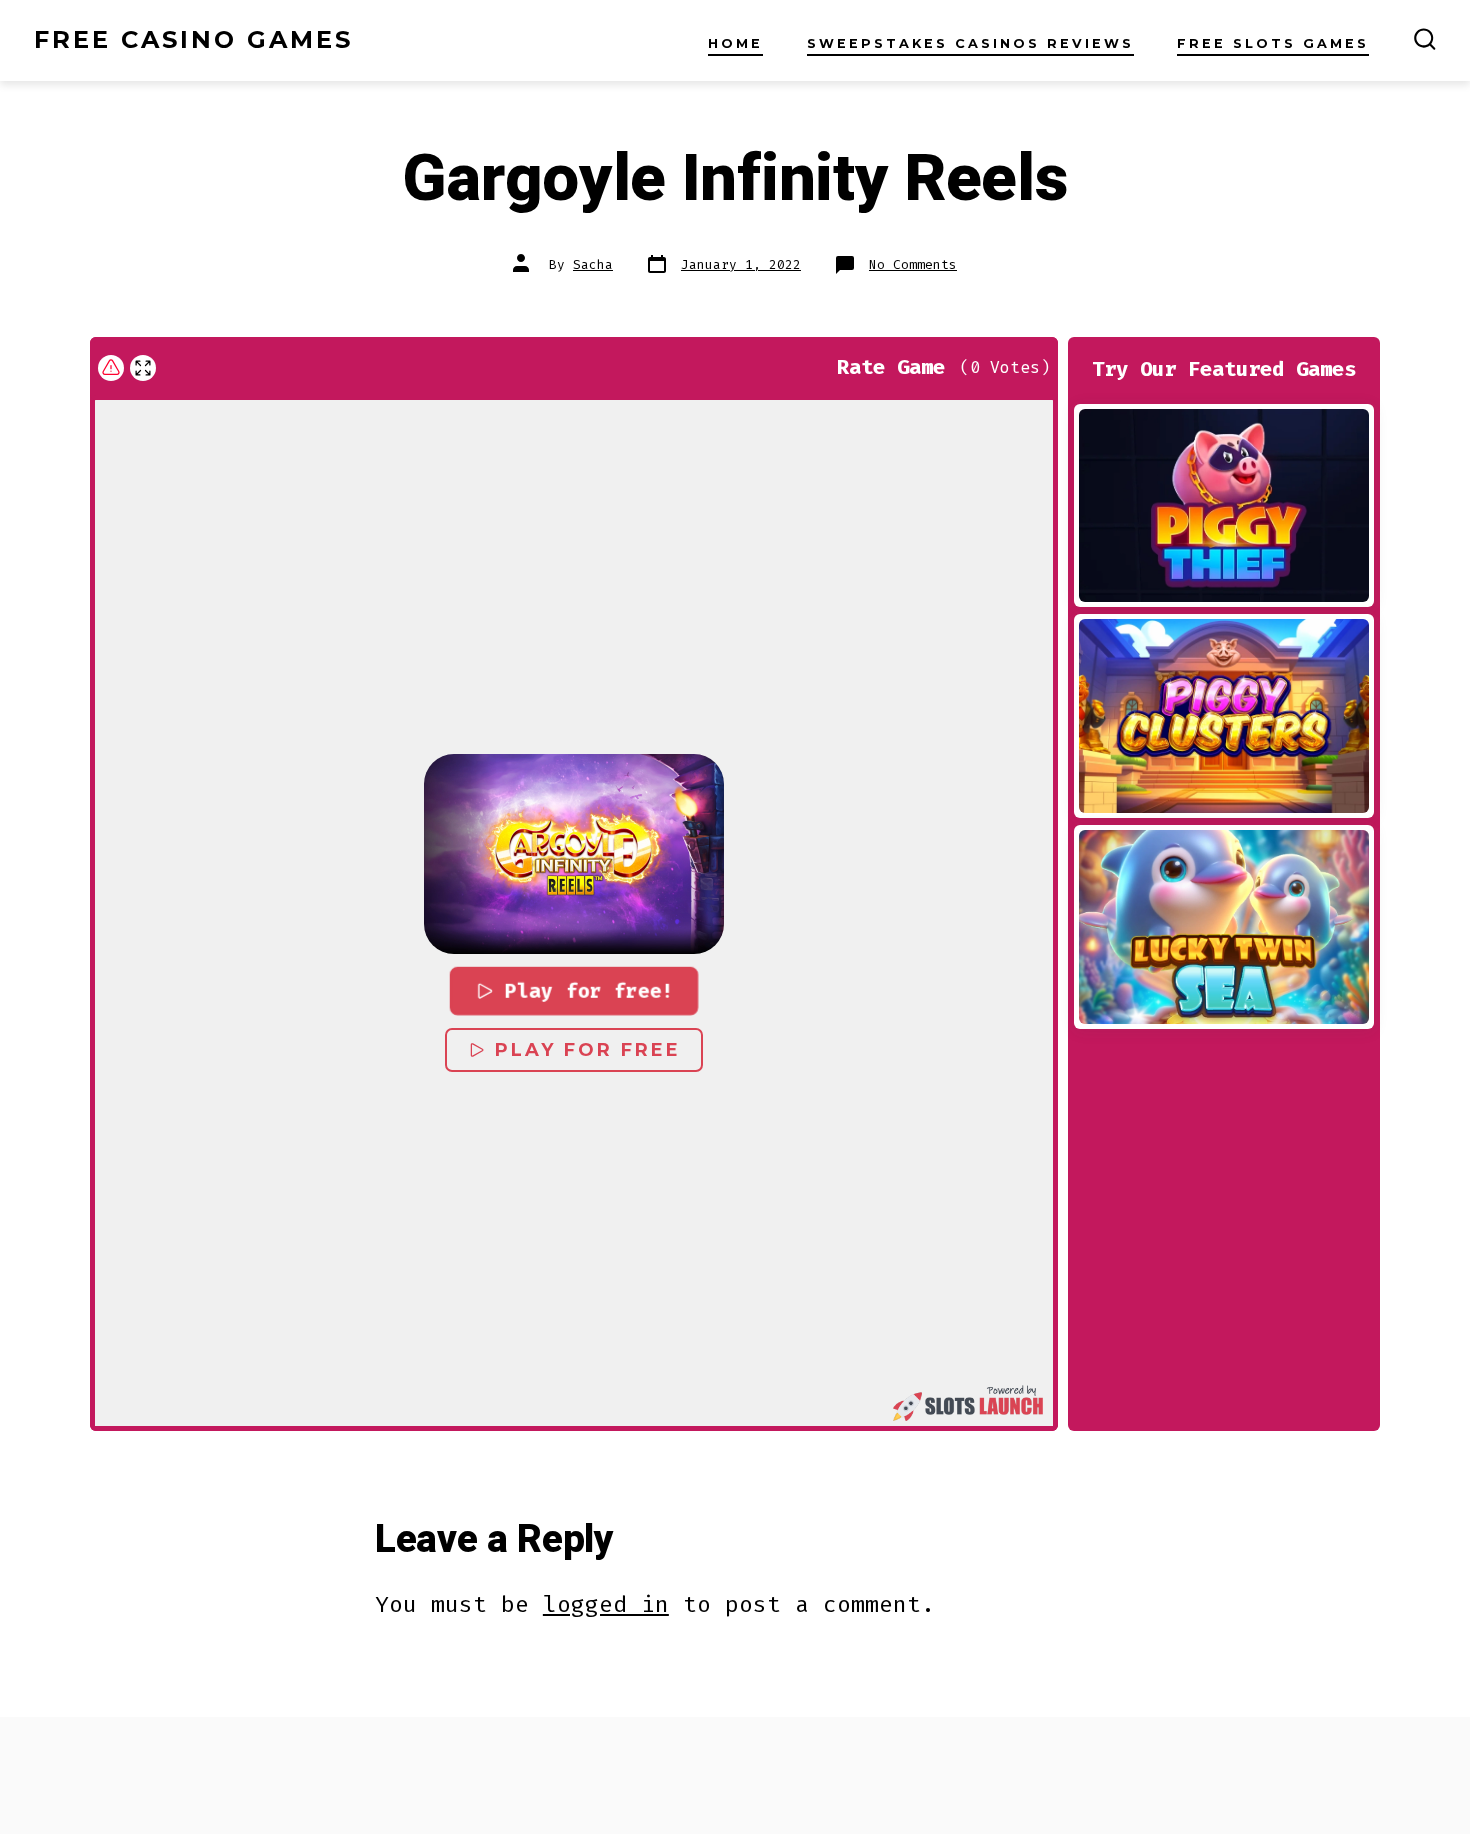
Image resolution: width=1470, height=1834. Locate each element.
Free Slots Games (1273, 43)
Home (735, 43)
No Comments (913, 264)
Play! (1224, 505)
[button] (574, 854)
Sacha (593, 264)
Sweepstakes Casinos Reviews (970, 43)
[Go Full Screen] (143, 368)
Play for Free (588, 1050)
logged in (606, 1604)
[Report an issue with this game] (111, 368)
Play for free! (589, 991)
